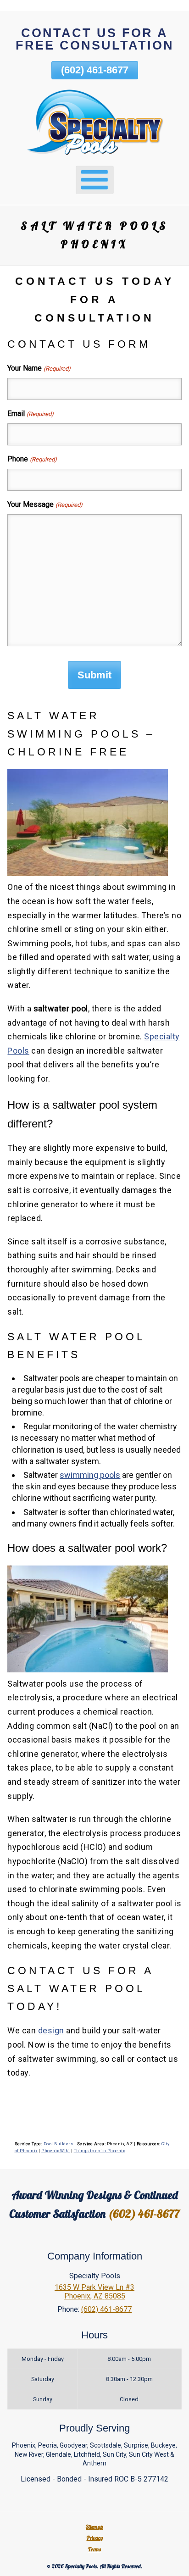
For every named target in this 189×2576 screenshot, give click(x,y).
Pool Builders (58, 2144)
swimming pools (90, 1475)
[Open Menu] (95, 180)
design (51, 2030)
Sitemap (94, 2527)
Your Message (45, 504)
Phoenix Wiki (56, 2151)
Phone (32, 459)
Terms (94, 2549)
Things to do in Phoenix (100, 2151)
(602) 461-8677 (95, 70)
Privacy (95, 2538)
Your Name (39, 368)
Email (30, 414)
